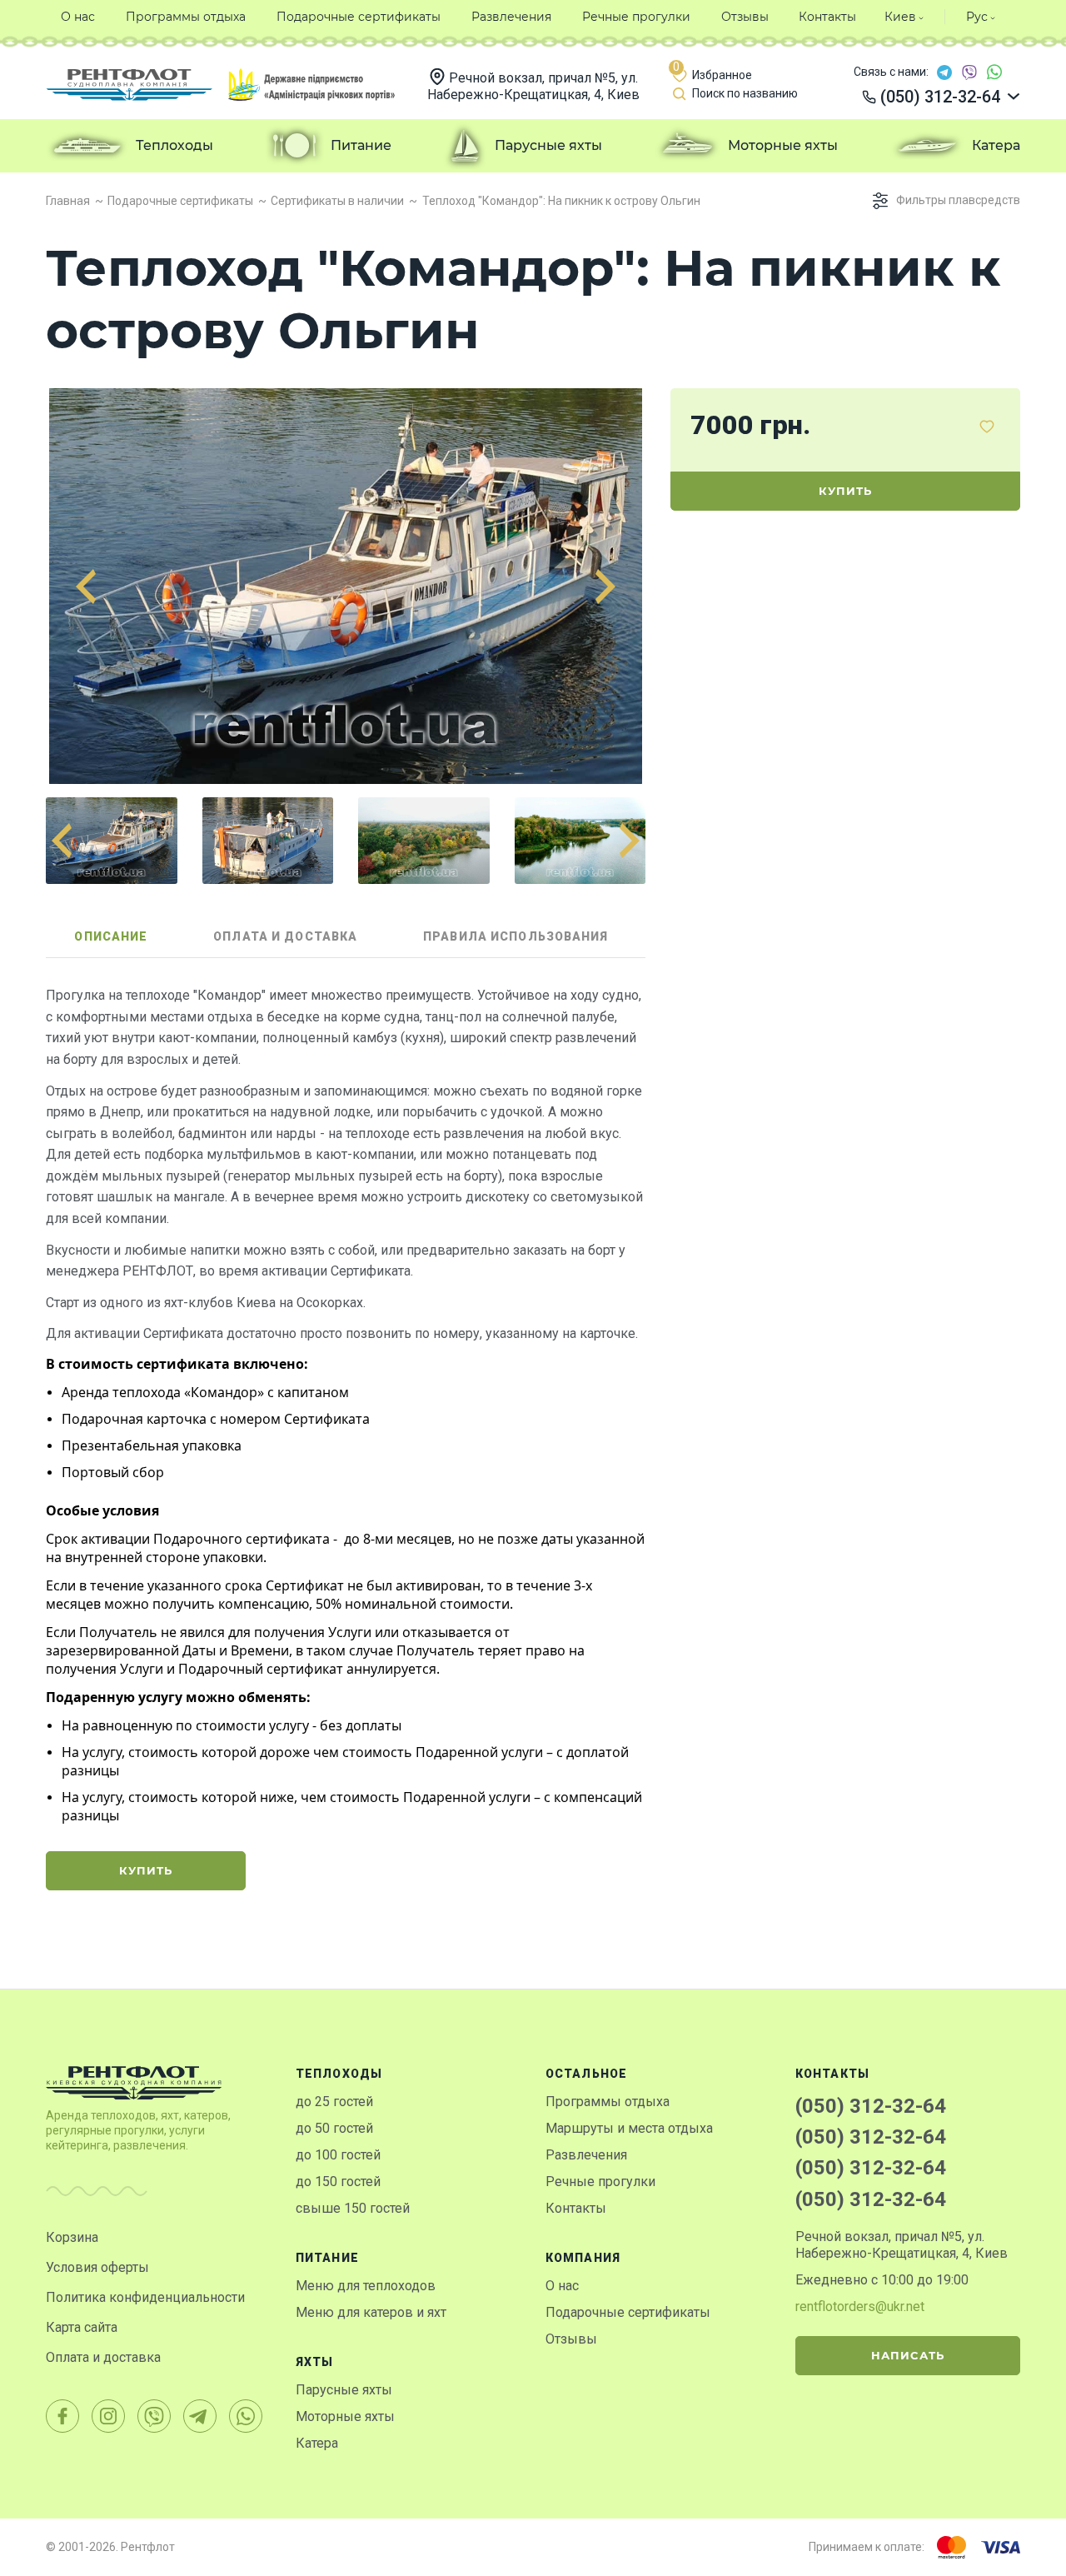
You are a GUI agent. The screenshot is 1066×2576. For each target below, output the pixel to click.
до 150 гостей (338, 2182)
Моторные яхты (345, 2416)
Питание (327, 2258)
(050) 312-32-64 (871, 2106)
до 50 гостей (334, 2128)
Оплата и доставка (103, 2357)
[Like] (987, 427)
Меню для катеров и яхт (371, 2312)
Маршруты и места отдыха (629, 2128)
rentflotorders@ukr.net (860, 2306)
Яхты (314, 2362)
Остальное (586, 2074)
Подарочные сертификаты (628, 2312)
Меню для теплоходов (366, 2286)
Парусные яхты (344, 2390)
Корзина (72, 2237)
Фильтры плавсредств (958, 200)
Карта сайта (82, 2327)
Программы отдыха (608, 2102)
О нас (562, 2286)
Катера (317, 2443)
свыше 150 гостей (353, 2208)
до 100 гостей (338, 2155)
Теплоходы (339, 2074)
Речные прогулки (600, 2182)
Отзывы (571, 2339)
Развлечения (586, 2155)
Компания (583, 2258)
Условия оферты (97, 2267)
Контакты (576, 2208)
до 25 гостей (334, 2102)
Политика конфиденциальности (145, 2297)
